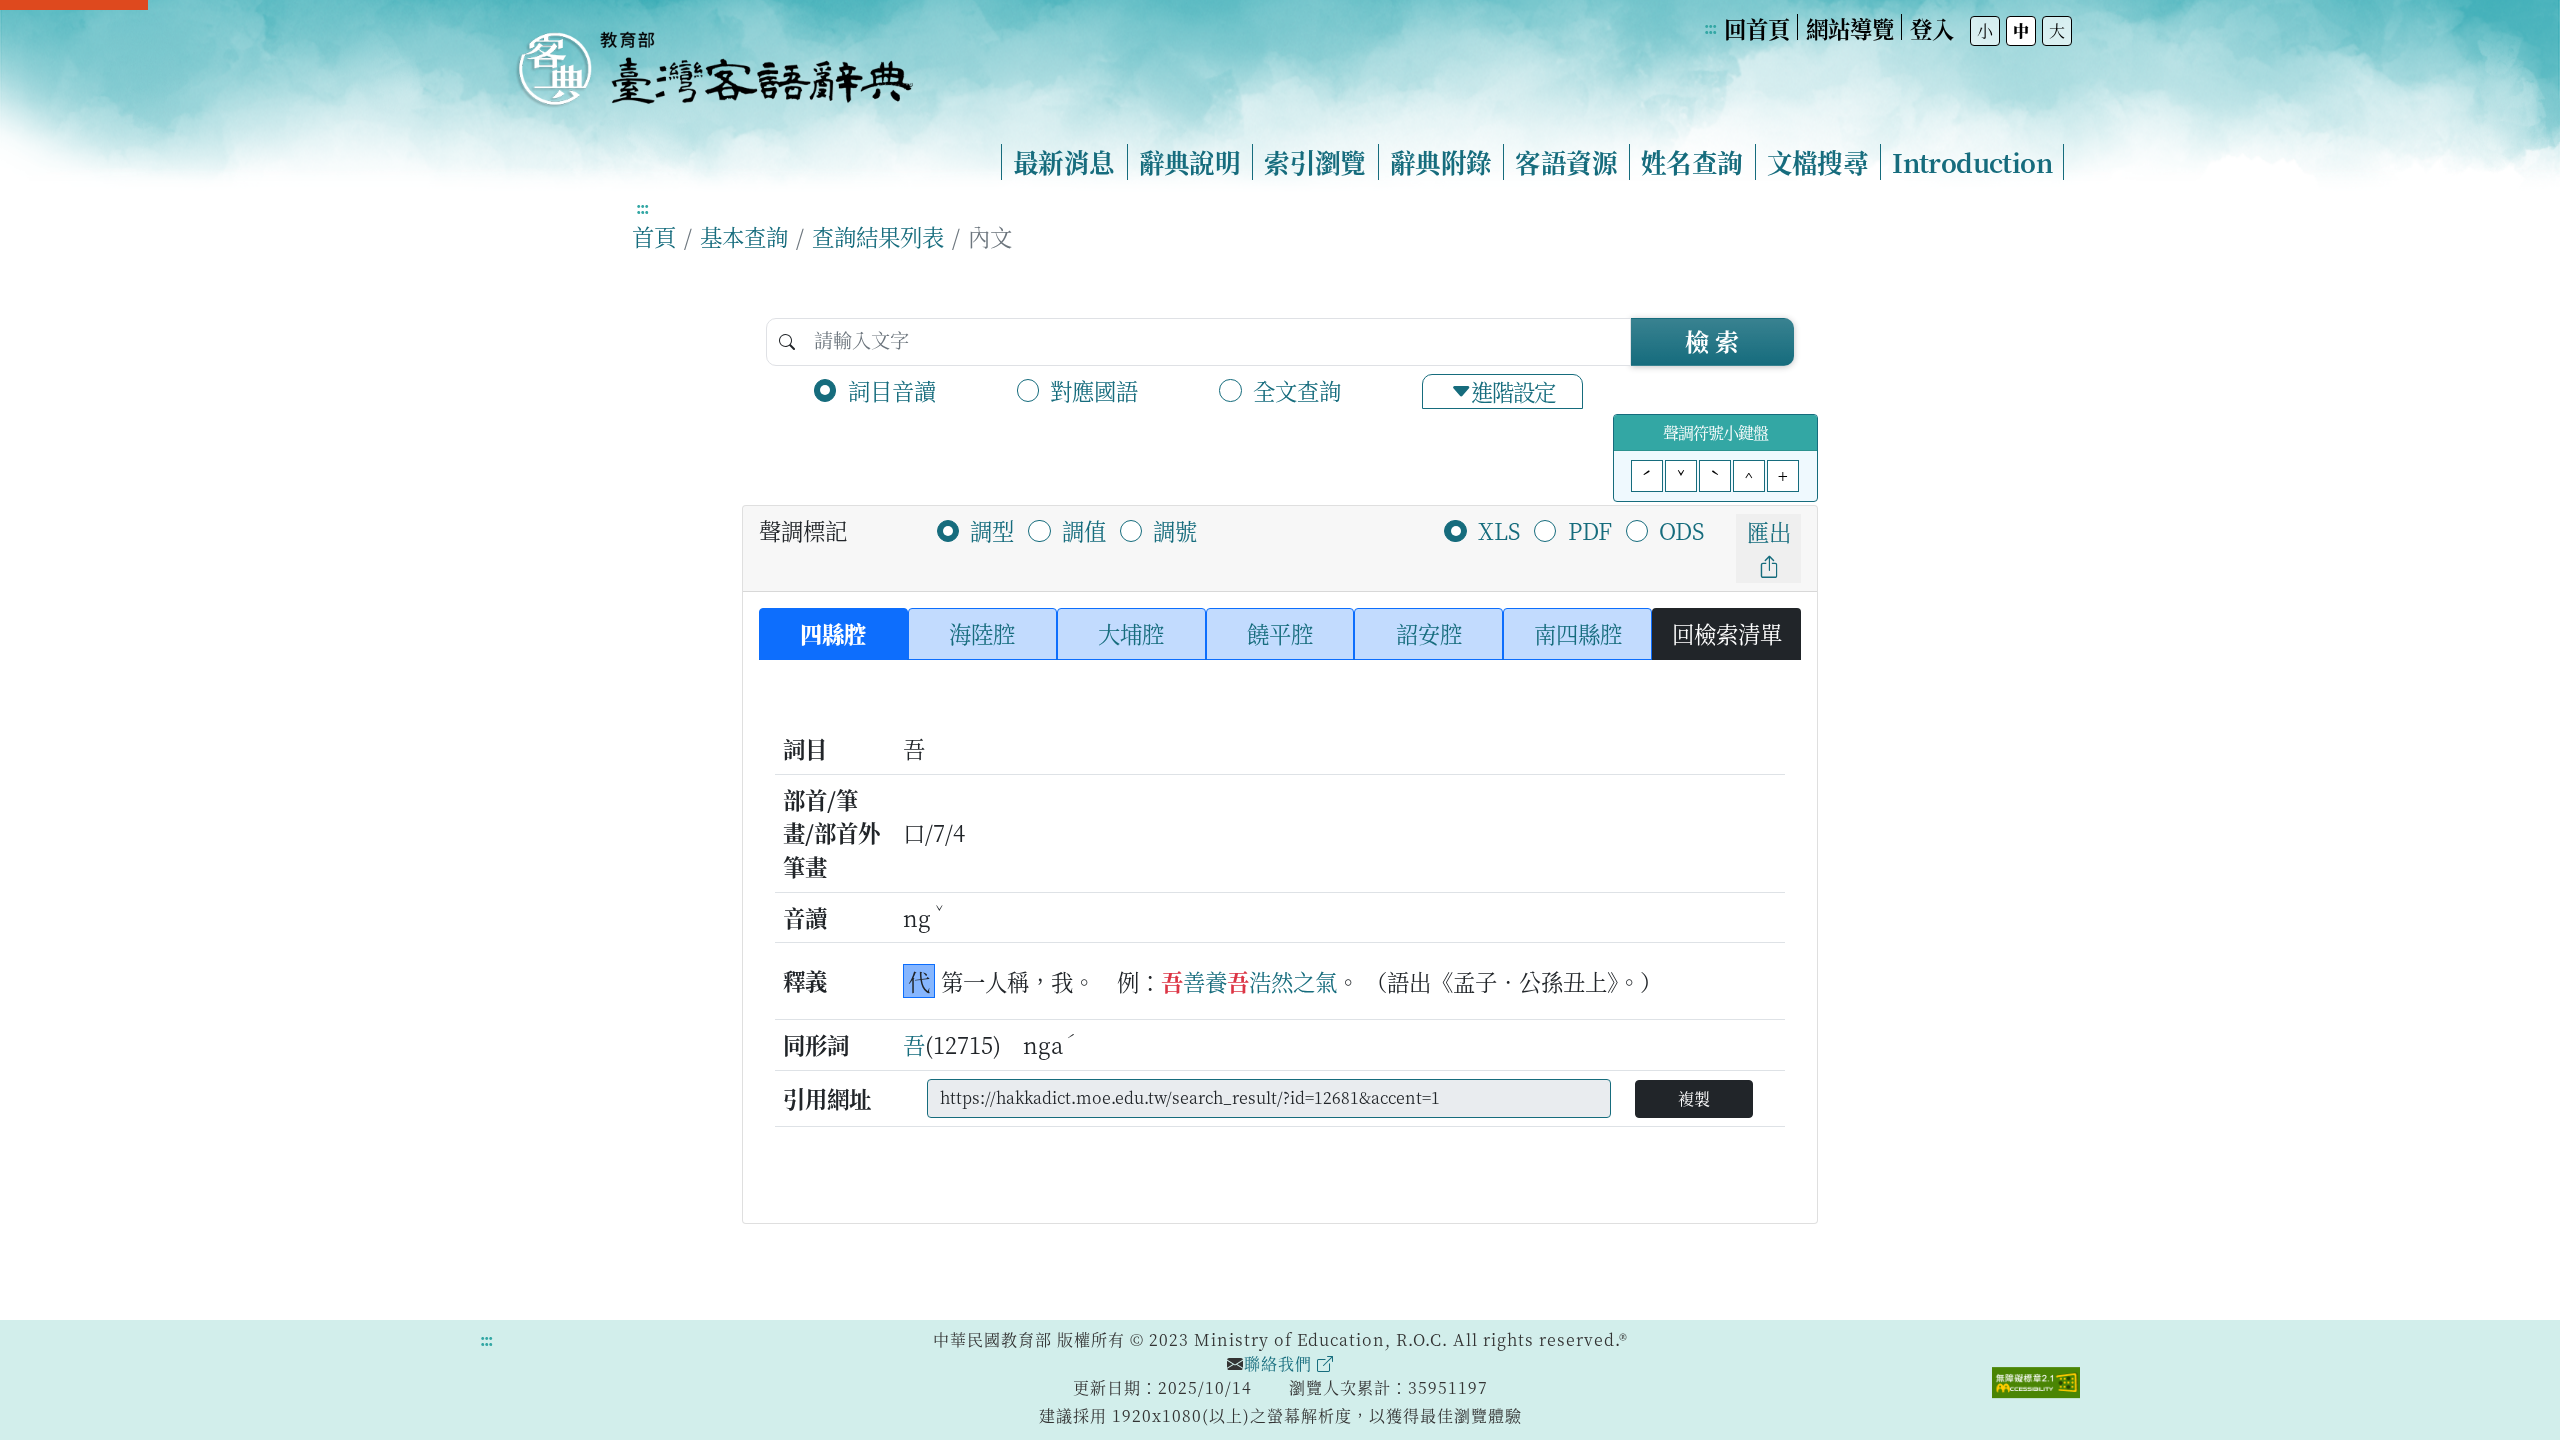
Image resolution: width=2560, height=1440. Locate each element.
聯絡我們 (1280, 1363)
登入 (1932, 28)
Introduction (1972, 162)
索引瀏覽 (1315, 162)
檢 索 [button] (1712, 340)
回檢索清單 (1727, 633)
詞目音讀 (892, 390)
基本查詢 (744, 236)
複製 (1694, 1098)
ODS (1681, 530)
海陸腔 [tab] (982, 633)
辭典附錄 (1441, 162)
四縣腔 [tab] (833, 633)
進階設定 (1513, 391)
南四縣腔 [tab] (1578, 633)
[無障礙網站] (2036, 1380)
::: (1710, 27)
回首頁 (1757, 28)
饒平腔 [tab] (1280, 633)
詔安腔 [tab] (1429, 633)
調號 (1175, 530)
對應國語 (1094, 390)
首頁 (654, 236)
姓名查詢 (1692, 162)
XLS (1499, 530)
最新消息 (1064, 162)
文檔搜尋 (1818, 162)
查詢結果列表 (878, 236)
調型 (992, 530)
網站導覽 (1850, 28)
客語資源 (1566, 162)
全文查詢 (1297, 390)
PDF (1590, 530)
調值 (1084, 530)
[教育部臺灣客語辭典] (714, 61)
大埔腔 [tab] (1131, 633)
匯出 (1769, 531)
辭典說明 (1190, 162)
